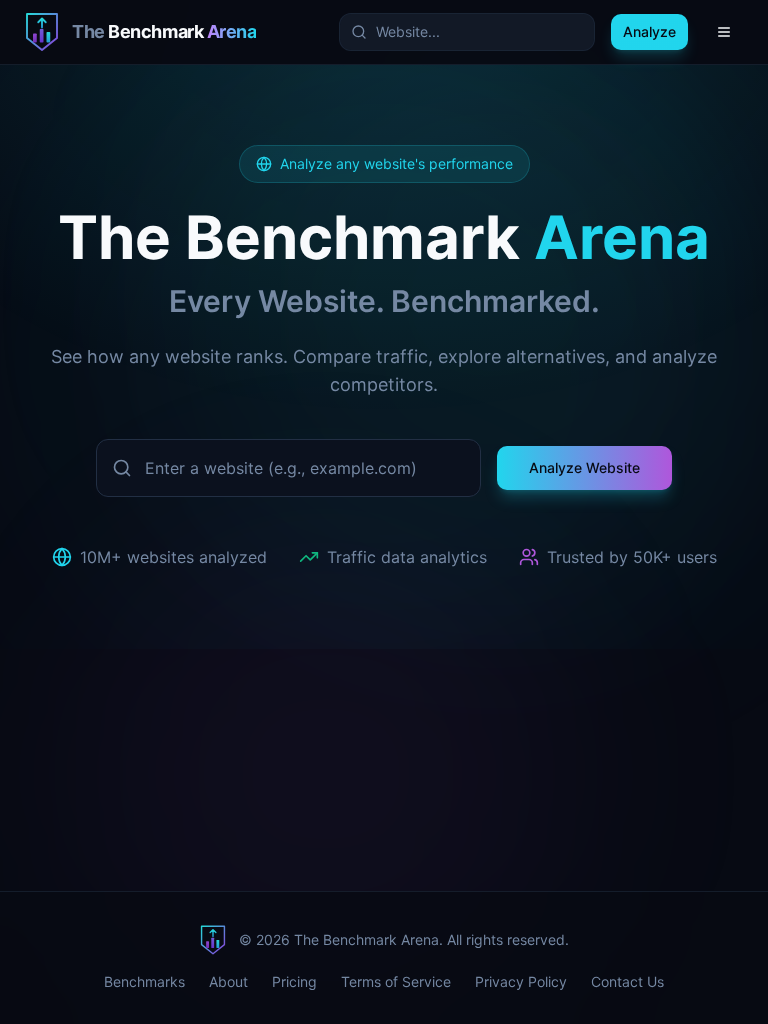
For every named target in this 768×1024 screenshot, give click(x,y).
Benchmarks (144, 981)
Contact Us (627, 981)
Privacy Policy (521, 981)
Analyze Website (584, 467)
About (228, 981)
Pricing (294, 981)
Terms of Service (396, 981)
